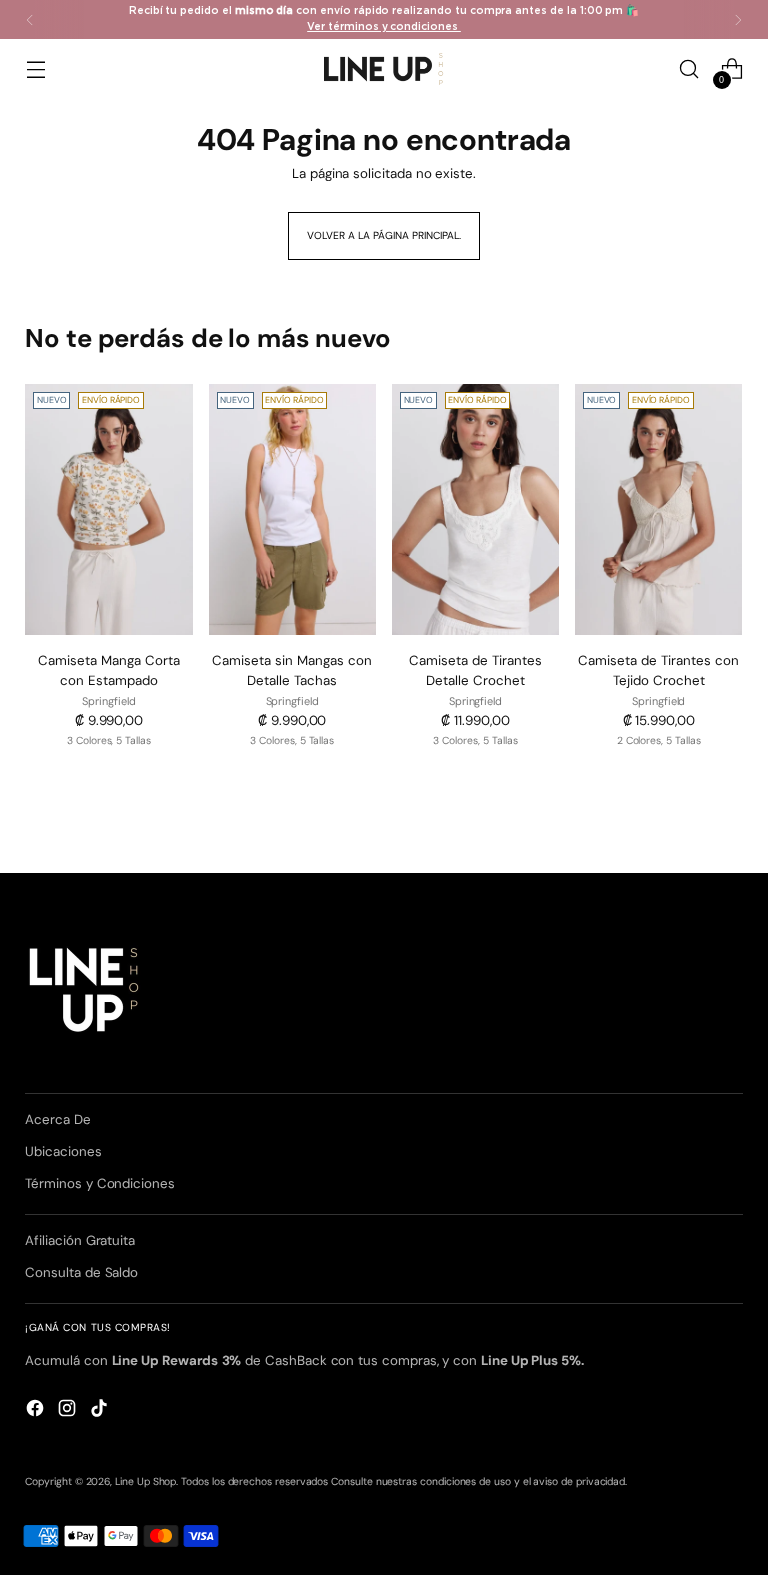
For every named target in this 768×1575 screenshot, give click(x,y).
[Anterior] (30, 19)
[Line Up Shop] (384, 69)
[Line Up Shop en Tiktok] (101, 1411)
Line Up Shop (145, 1481)
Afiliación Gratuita (80, 1240)
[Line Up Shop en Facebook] (37, 1411)
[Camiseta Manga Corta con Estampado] (108, 509)
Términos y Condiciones (100, 1183)
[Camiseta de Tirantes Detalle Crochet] (475, 509)
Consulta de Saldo (81, 1272)
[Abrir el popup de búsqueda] (689, 69)
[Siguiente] (738, 19)
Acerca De (57, 1119)
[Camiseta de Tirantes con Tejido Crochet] (658, 509)
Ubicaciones (63, 1151)
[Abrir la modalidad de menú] (35, 69)
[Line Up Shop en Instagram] (69, 1411)
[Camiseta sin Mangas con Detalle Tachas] (292, 509)
